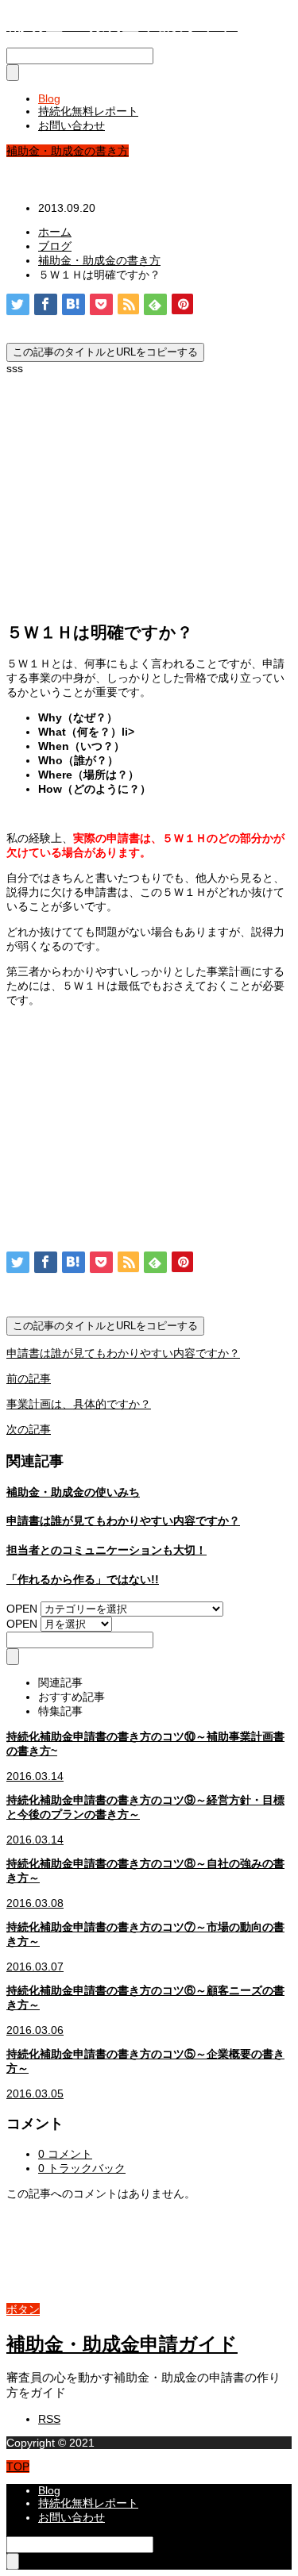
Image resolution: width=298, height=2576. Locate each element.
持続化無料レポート (88, 111)
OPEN (22, 1609)
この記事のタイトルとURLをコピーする (105, 352)
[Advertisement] (149, 494)
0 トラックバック (82, 2168)
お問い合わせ (72, 125)
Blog (49, 98)
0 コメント (65, 2154)
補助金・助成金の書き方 (68, 151)
